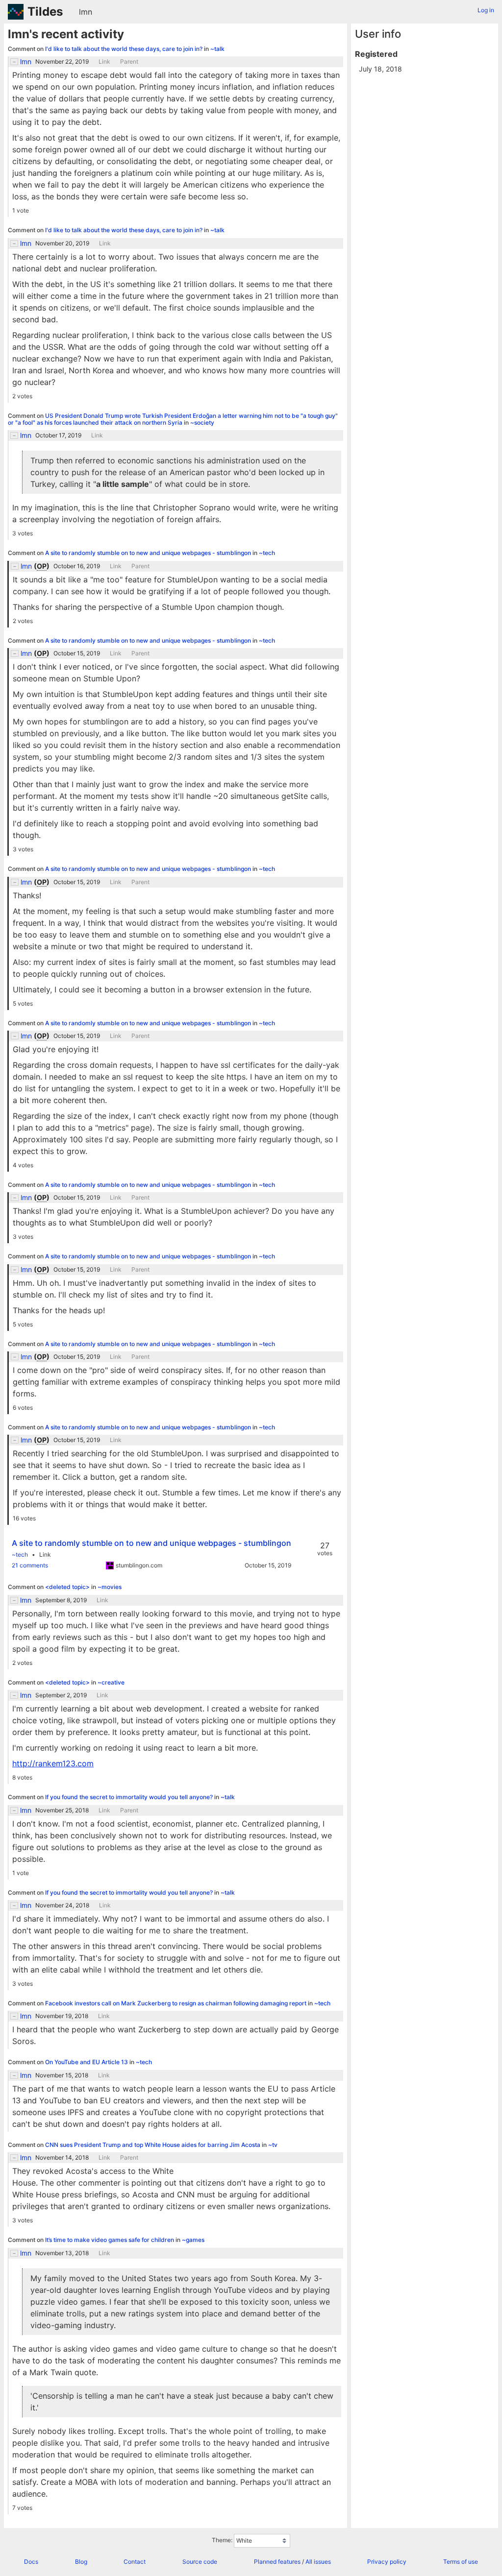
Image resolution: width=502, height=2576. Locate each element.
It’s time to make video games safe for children (110, 2240)
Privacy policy (387, 2562)
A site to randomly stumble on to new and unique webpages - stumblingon (149, 553)
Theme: (222, 2540)
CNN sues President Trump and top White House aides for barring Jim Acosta (153, 2145)
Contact (135, 2562)
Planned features (277, 2562)
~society (202, 422)
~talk (217, 49)
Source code (200, 2562)
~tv (273, 2145)
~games (193, 2240)
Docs (31, 2562)
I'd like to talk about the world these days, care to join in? (125, 49)
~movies (110, 1587)
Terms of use (461, 2562)
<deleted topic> (68, 1587)
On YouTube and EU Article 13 (87, 2062)
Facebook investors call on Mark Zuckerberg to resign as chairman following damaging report (176, 2003)
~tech (267, 553)
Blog (81, 2562)
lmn (86, 12)
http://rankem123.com (53, 1763)
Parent (129, 62)
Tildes (45, 12)
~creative (111, 1682)
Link (104, 62)
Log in (486, 10)
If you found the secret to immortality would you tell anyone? (130, 1797)
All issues (318, 2562)
